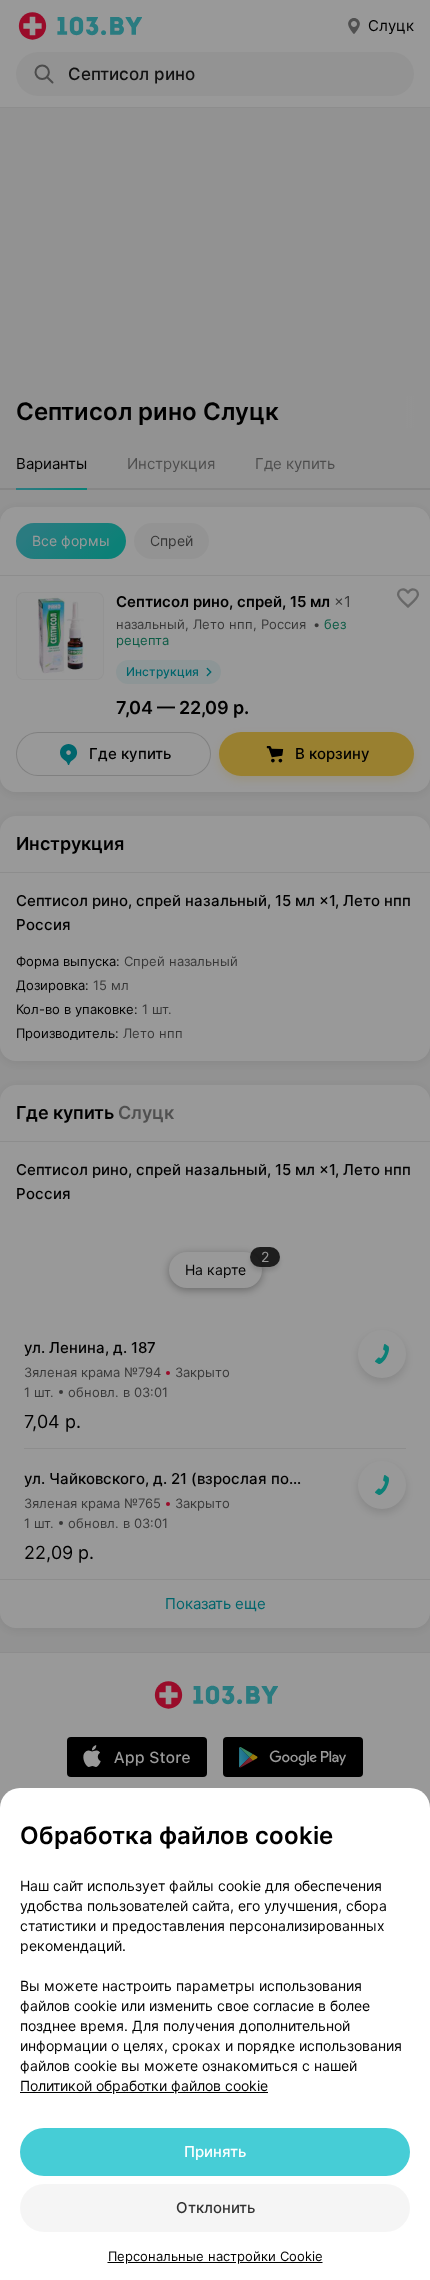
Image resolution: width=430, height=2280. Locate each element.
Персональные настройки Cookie (215, 2256)
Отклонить (215, 2207)
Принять (215, 2151)
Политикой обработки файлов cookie (144, 2085)
